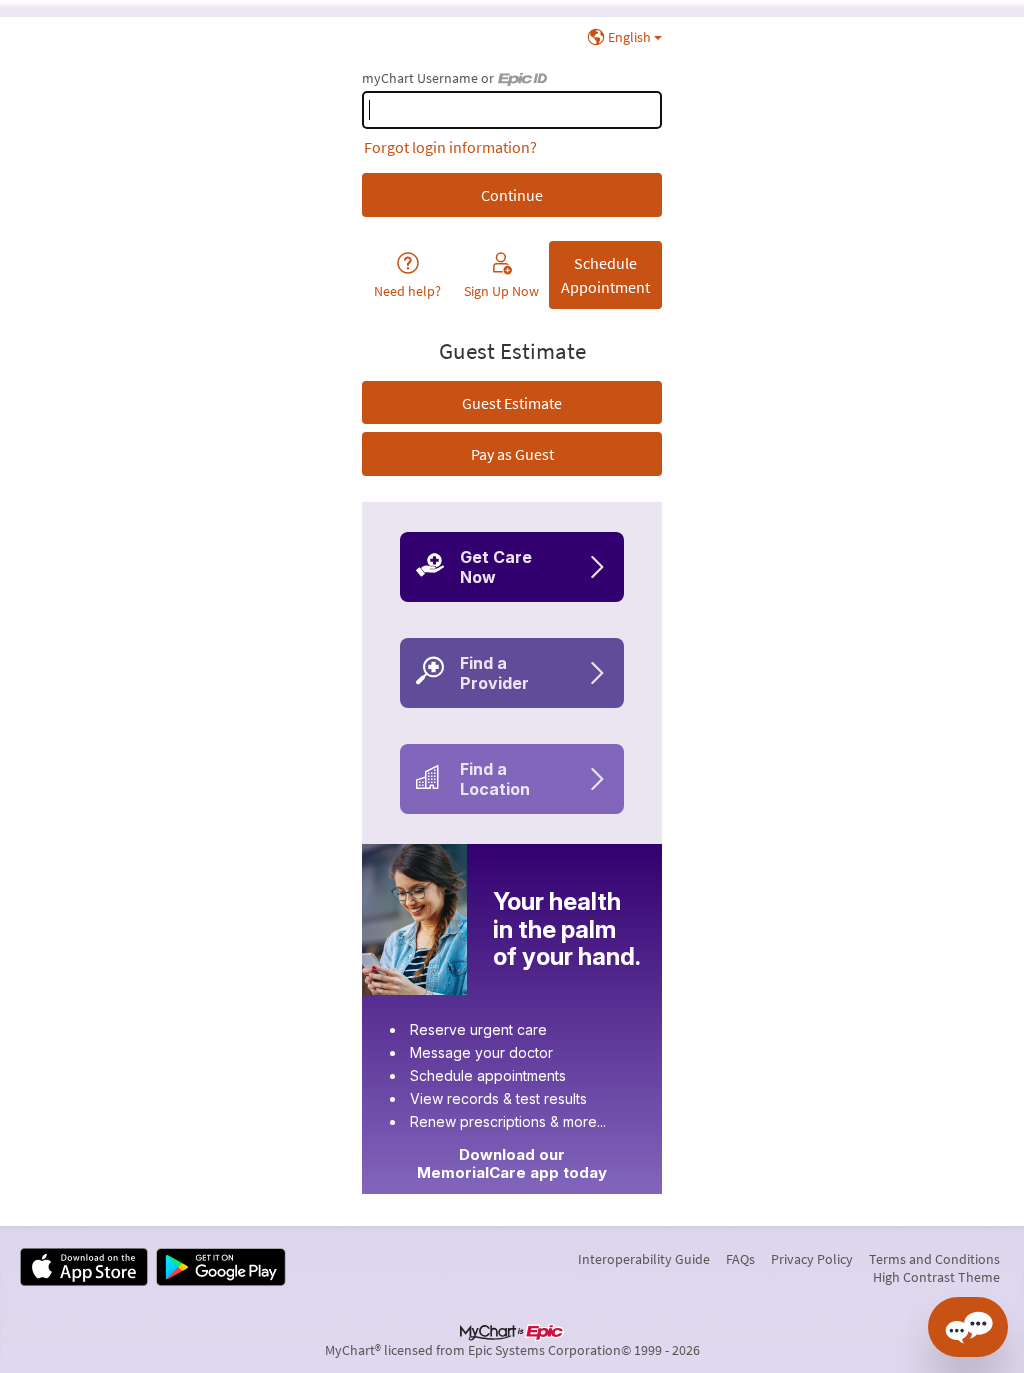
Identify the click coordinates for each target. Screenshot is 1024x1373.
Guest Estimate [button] (512, 403)
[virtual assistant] (968, 1327)
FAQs (740, 1259)
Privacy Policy (812, 1259)
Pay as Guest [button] (512, 454)
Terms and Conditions (934, 1259)
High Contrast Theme (936, 1277)
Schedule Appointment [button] (605, 275)
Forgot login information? (450, 147)
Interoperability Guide (644, 1259)
